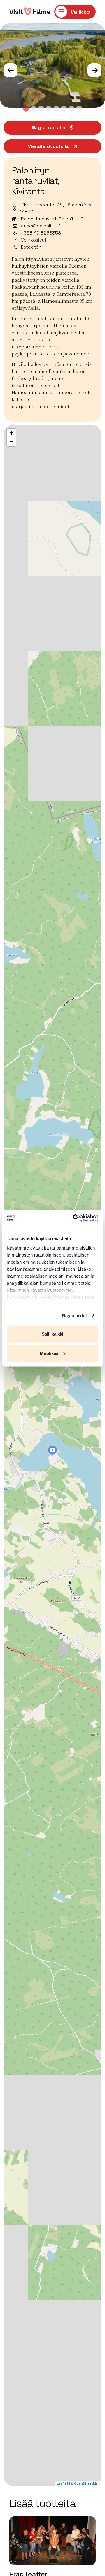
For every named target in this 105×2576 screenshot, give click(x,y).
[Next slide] (94, 70)
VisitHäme (30, 12)
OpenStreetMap (87, 2483)
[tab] (26, 109)
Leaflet (63, 2483)
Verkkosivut (34, 240)
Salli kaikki (52, 1334)
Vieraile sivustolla (48, 146)
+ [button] (12, 433)
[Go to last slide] (10, 70)
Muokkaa (49, 1353)
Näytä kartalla (49, 127)
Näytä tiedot (75, 1315)
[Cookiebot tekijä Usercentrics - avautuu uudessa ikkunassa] (74, 1218)
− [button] (12, 442)
